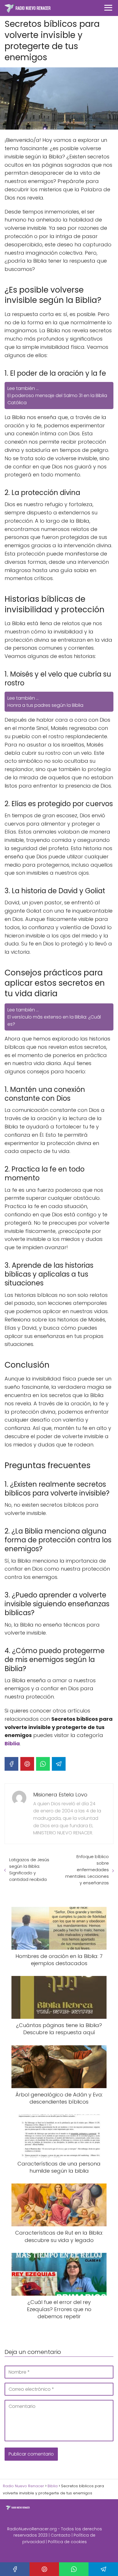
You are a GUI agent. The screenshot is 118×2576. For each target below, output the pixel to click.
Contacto (61, 2535)
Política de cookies (67, 2542)
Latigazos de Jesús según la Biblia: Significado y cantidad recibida (29, 1869)
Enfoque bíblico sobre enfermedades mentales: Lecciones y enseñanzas (87, 1870)
